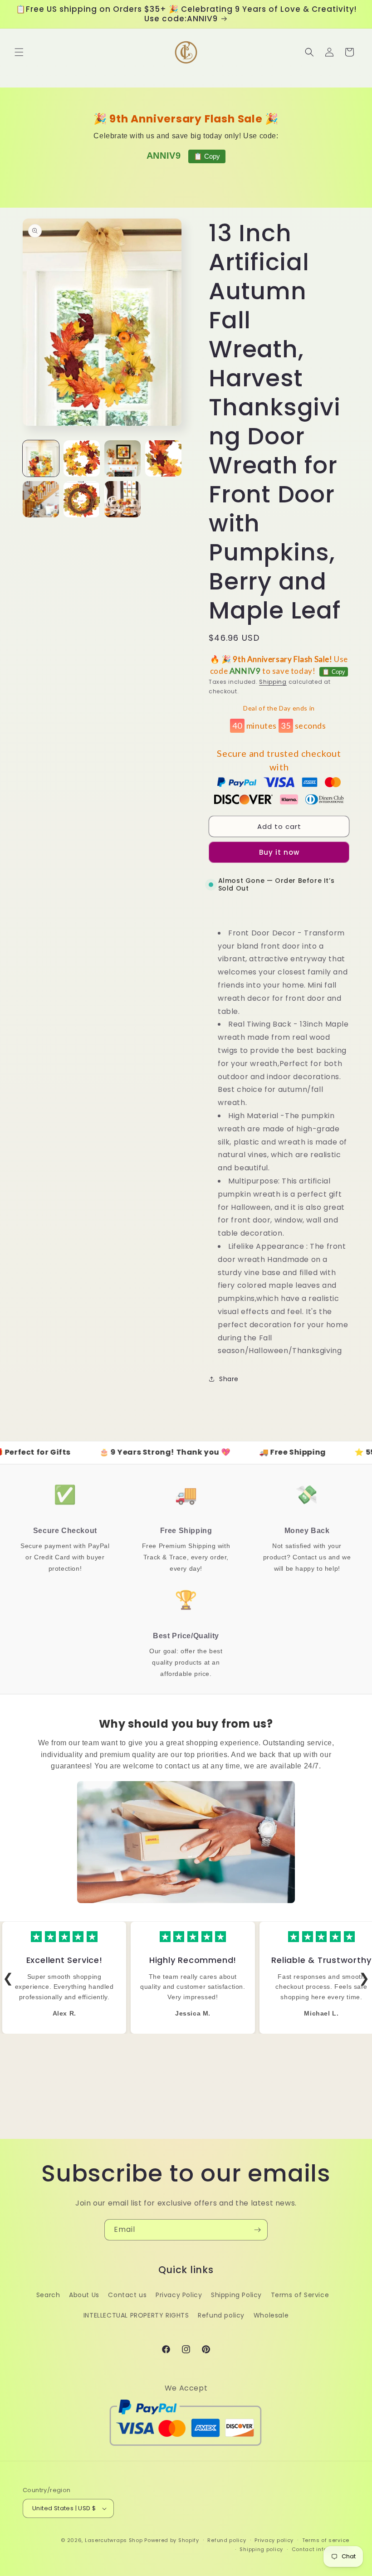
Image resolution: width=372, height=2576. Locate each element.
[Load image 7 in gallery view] (122, 499)
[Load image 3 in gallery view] (122, 458)
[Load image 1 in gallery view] (41, 458)
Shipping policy (261, 2549)
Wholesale (271, 2315)
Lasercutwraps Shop (114, 2540)
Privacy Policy (179, 2295)
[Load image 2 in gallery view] (82, 458)
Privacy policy (274, 2540)
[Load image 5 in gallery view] (41, 499)
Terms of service (326, 2540)
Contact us (127, 2295)
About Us (84, 2295)
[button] (19, 52)
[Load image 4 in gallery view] (163, 458)
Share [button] (229, 1379)
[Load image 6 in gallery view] (82, 499)
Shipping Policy (236, 2295)
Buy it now (279, 852)
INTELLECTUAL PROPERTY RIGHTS (136, 2315)
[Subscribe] (257, 2230)
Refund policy (221, 2315)
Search (48, 2295)
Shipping (273, 682)
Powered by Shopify (172, 2540)
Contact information (321, 2549)
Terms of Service (300, 2295)
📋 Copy (207, 156)
